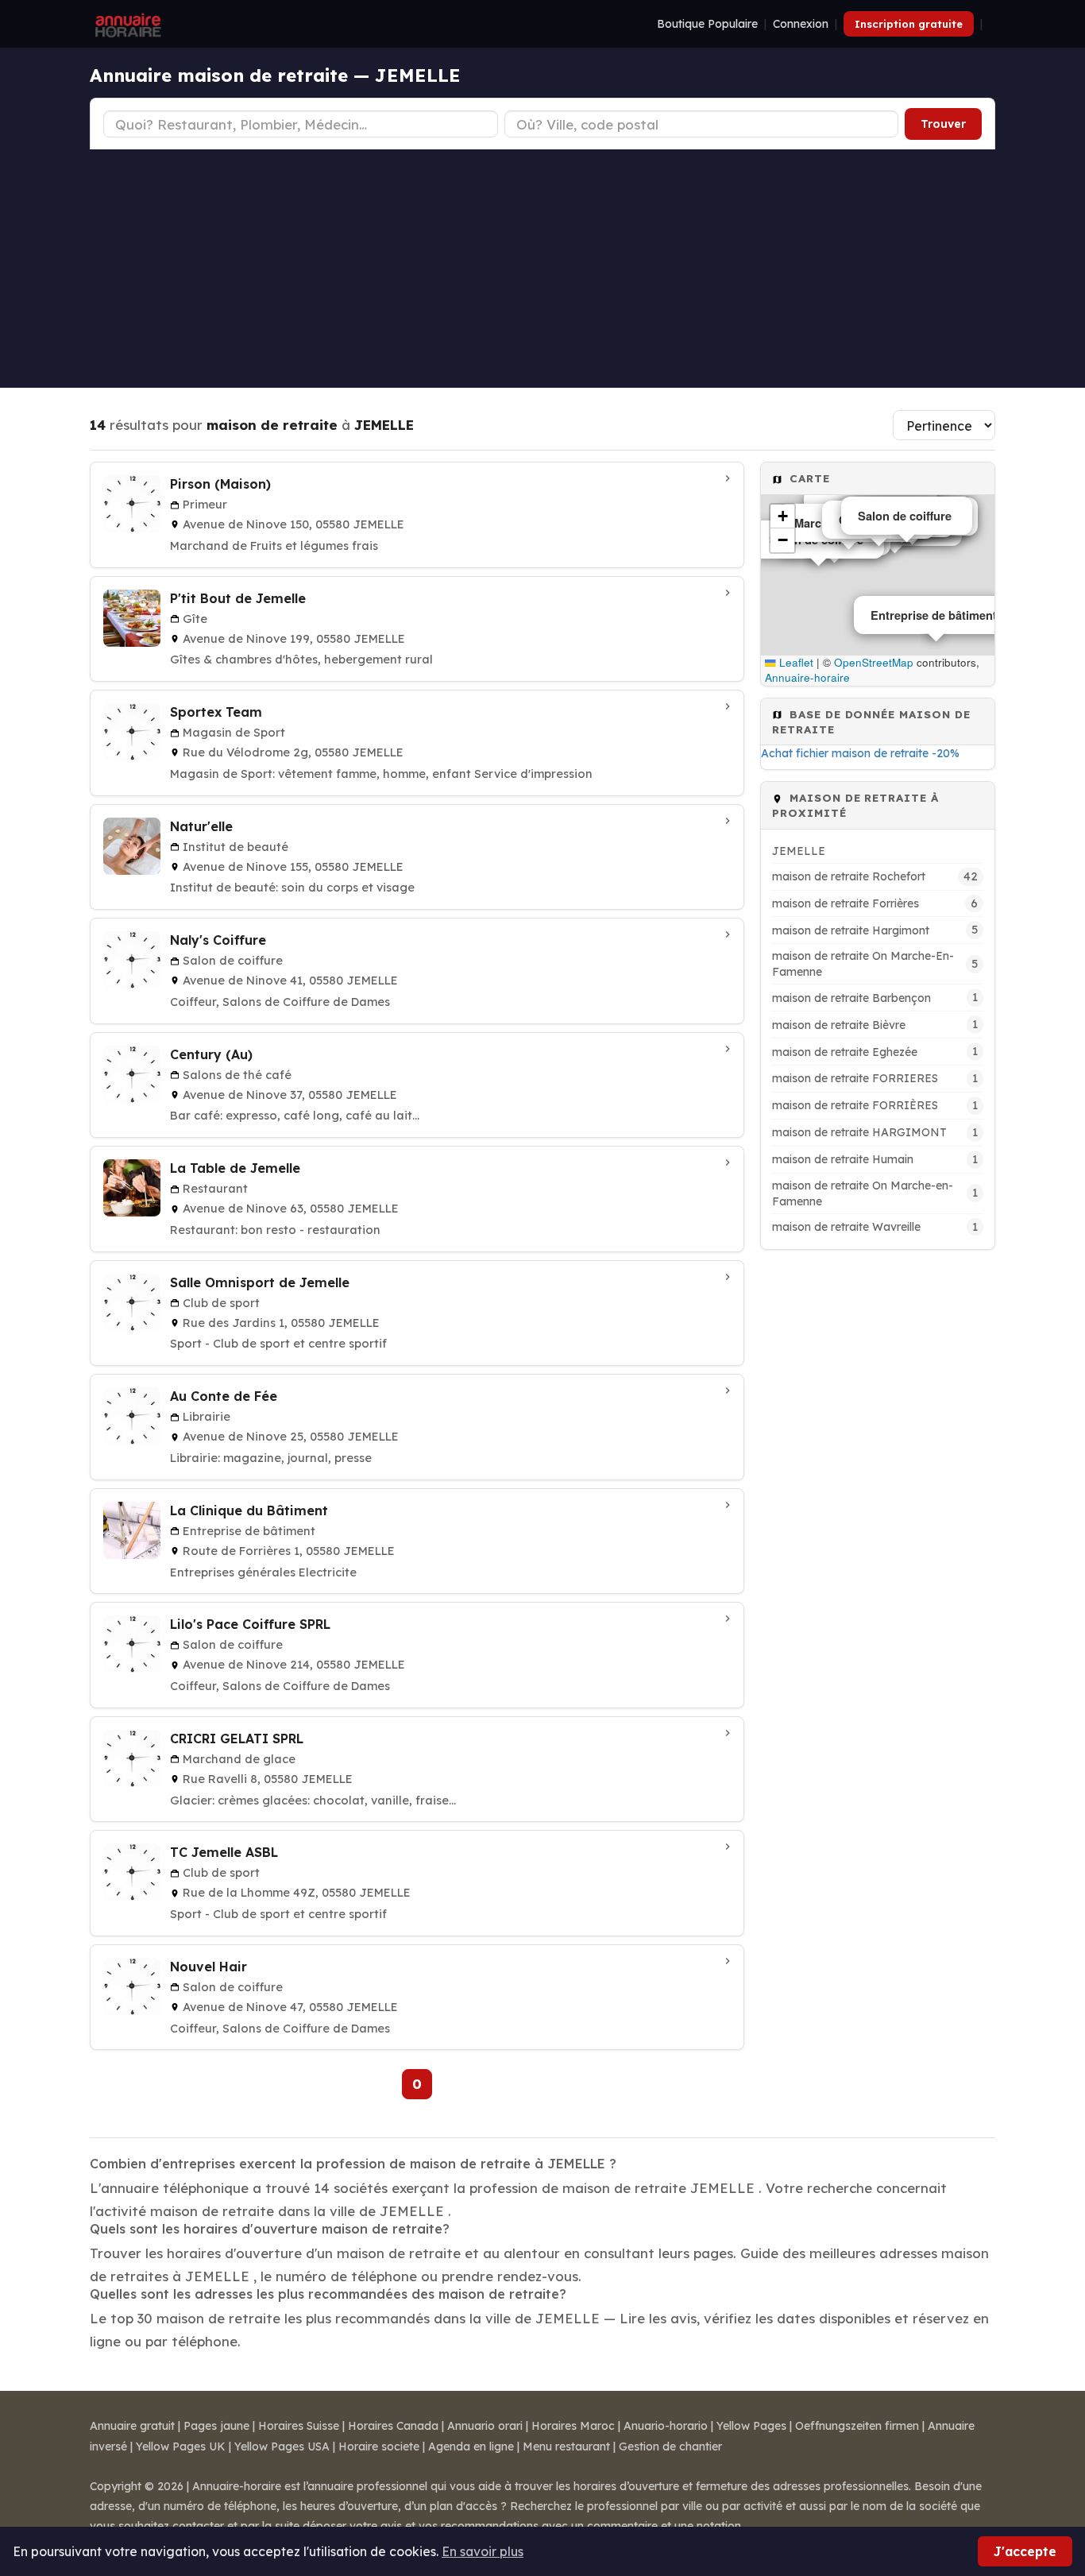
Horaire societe (379, 2446)
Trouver (943, 124)
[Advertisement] (542, 269)
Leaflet (795, 662)
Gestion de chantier (670, 2446)
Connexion (801, 24)
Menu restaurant (566, 2446)
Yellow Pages (751, 2426)
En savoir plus (483, 2551)
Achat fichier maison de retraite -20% (860, 753)
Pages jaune (216, 2426)
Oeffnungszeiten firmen (857, 2426)
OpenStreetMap (874, 662)
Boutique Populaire (707, 24)
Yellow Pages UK (181, 2446)
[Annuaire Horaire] (126, 24)
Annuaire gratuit (132, 2426)
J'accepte (1025, 2551)
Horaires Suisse (299, 2426)
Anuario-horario (666, 2426)
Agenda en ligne (471, 2446)
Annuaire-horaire (807, 677)
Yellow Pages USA (282, 2446)
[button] (782, 516)
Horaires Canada (393, 2426)
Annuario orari (485, 2426)
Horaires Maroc (573, 2426)
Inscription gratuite (909, 24)
